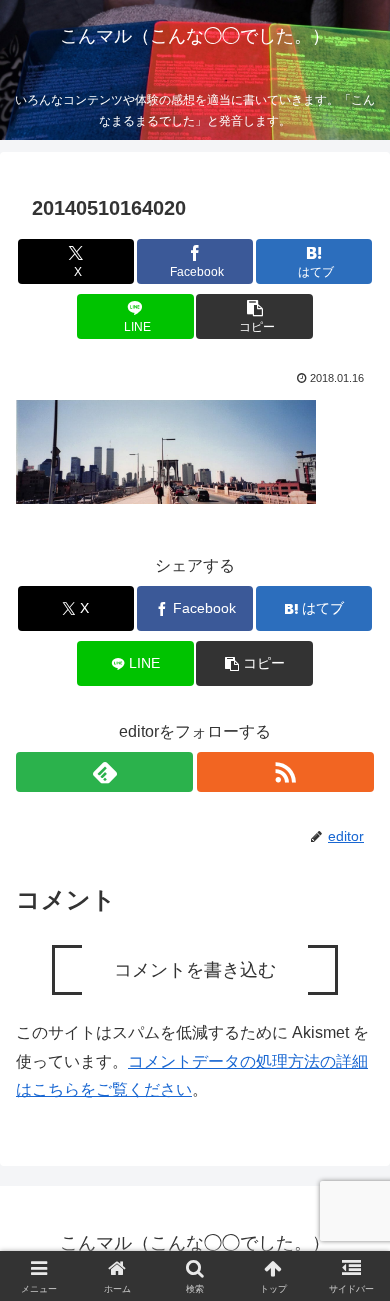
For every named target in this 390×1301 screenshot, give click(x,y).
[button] (254, 316)
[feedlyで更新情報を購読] (104, 772)
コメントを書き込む (195, 970)
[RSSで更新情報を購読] (285, 772)
